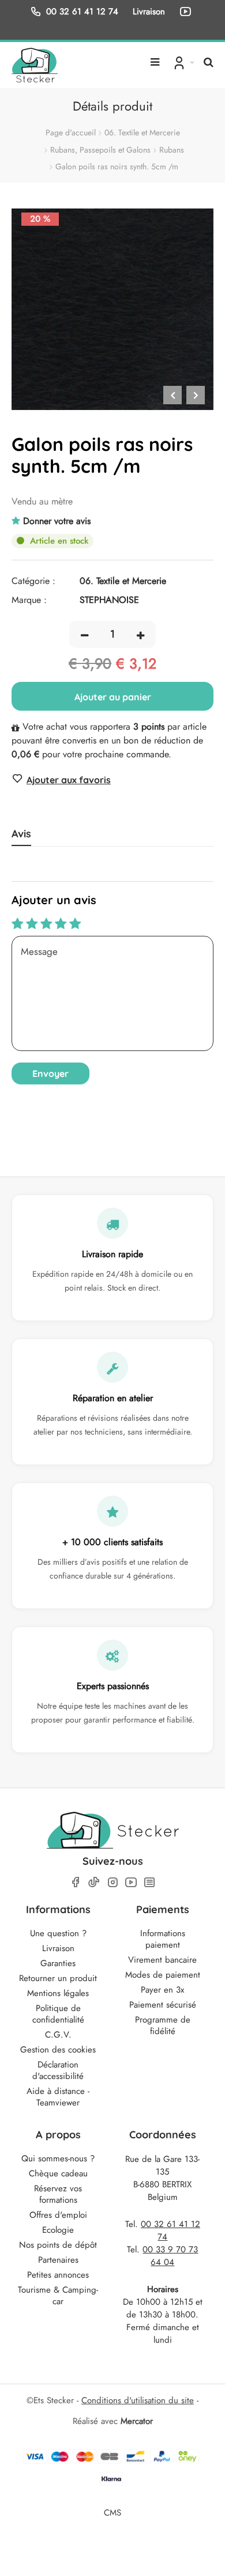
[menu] (155, 58)
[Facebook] (76, 1882)
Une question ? (58, 1933)
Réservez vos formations (58, 2194)
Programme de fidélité (163, 2025)
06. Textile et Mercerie (142, 132)
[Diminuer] (85, 634)
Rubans (172, 150)
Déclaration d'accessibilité (58, 2070)
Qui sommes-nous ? (58, 2158)
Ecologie (58, 2230)
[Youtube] (131, 1882)
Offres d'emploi (58, 2215)
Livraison (58, 1948)
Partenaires (58, 2260)
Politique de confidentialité (58, 2014)
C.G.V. (58, 2035)
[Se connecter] (183, 62)
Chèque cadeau (58, 2173)
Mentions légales (58, 1993)
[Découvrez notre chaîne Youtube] (187, 12)
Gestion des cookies (58, 2050)
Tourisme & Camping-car (58, 2296)
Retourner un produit (58, 1978)
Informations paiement (163, 1939)
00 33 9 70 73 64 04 (170, 2256)
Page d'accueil (71, 132)
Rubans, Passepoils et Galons (100, 150)
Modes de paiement (163, 1975)
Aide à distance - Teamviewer (58, 2097)
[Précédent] (172, 395)
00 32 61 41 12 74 (82, 11)
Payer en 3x (162, 1990)
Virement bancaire (162, 1960)
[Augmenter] (140, 634)
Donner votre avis (57, 521)
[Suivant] (196, 395)
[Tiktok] (94, 1882)
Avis (21, 834)
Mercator (137, 2421)
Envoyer (50, 1073)
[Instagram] (112, 1882)
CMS (112, 2512)
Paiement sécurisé (163, 2005)
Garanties (58, 1963)
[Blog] (149, 1882)
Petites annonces (58, 2275)
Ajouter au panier (113, 697)
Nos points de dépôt (58, 2245)
